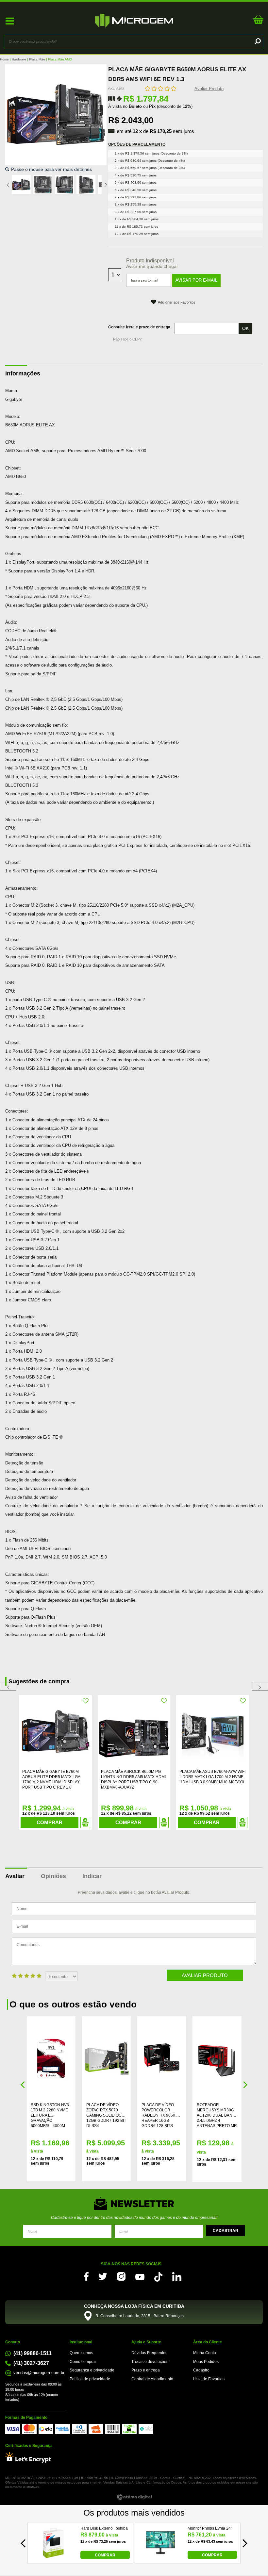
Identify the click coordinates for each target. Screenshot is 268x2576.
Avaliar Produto (209, 89)
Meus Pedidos (206, 2362)
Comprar (50, 1822)
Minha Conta (205, 2353)
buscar (257, 41)
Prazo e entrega (146, 2370)
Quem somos (81, 2353)
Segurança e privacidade (92, 2370)
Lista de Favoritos (209, 2379)
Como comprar (83, 2362)
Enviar (226, 2230)
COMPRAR (105, 2555)
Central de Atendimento (152, 2379)
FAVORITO (86, 1701)
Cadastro (201, 2370)
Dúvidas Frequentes (149, 2353)
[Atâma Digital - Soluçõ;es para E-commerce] (134, 2497)
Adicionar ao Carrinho (85, 1822)
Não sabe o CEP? (127, 339)
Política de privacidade (90, 2379)
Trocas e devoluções (150, 2362)
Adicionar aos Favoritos (177, 302)
